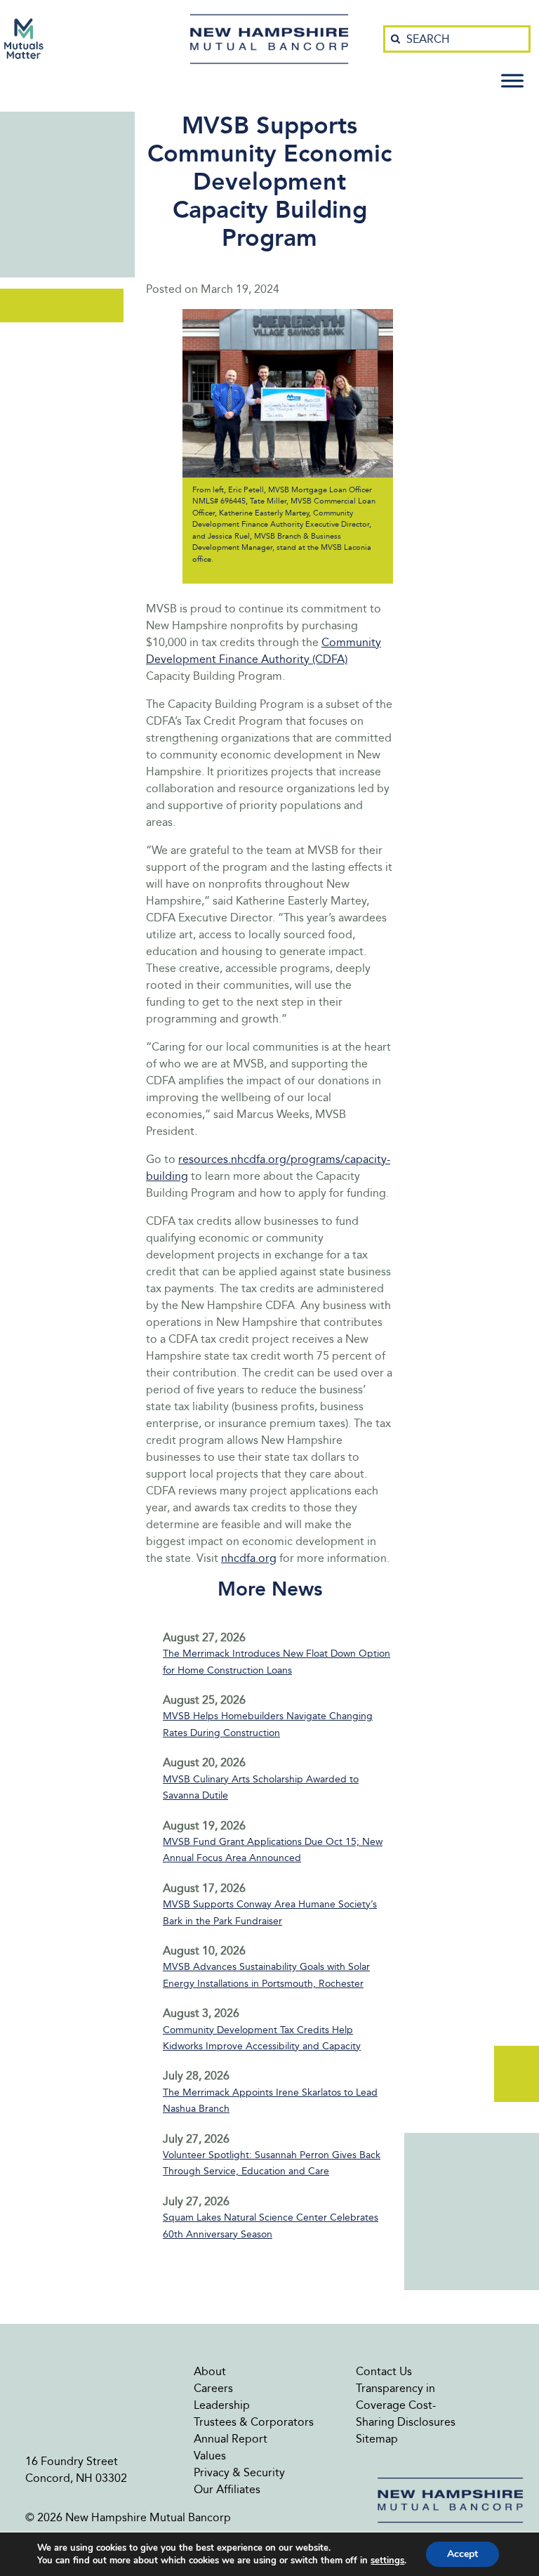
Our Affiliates (227, 2489)
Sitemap (377, 2439)
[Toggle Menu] (512, 80)
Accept (463, 2554)
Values (210, 2456)
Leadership (222, 2405)
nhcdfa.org (249, 1558)
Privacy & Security (239, 2472)
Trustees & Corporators (254, 2422)
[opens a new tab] (24, 39)
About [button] (210, 2371)
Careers (213, 2388)
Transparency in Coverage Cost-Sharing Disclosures (406, 2405)
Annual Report (231, 2439)
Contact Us (384, 2371)
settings (387, 2561)
